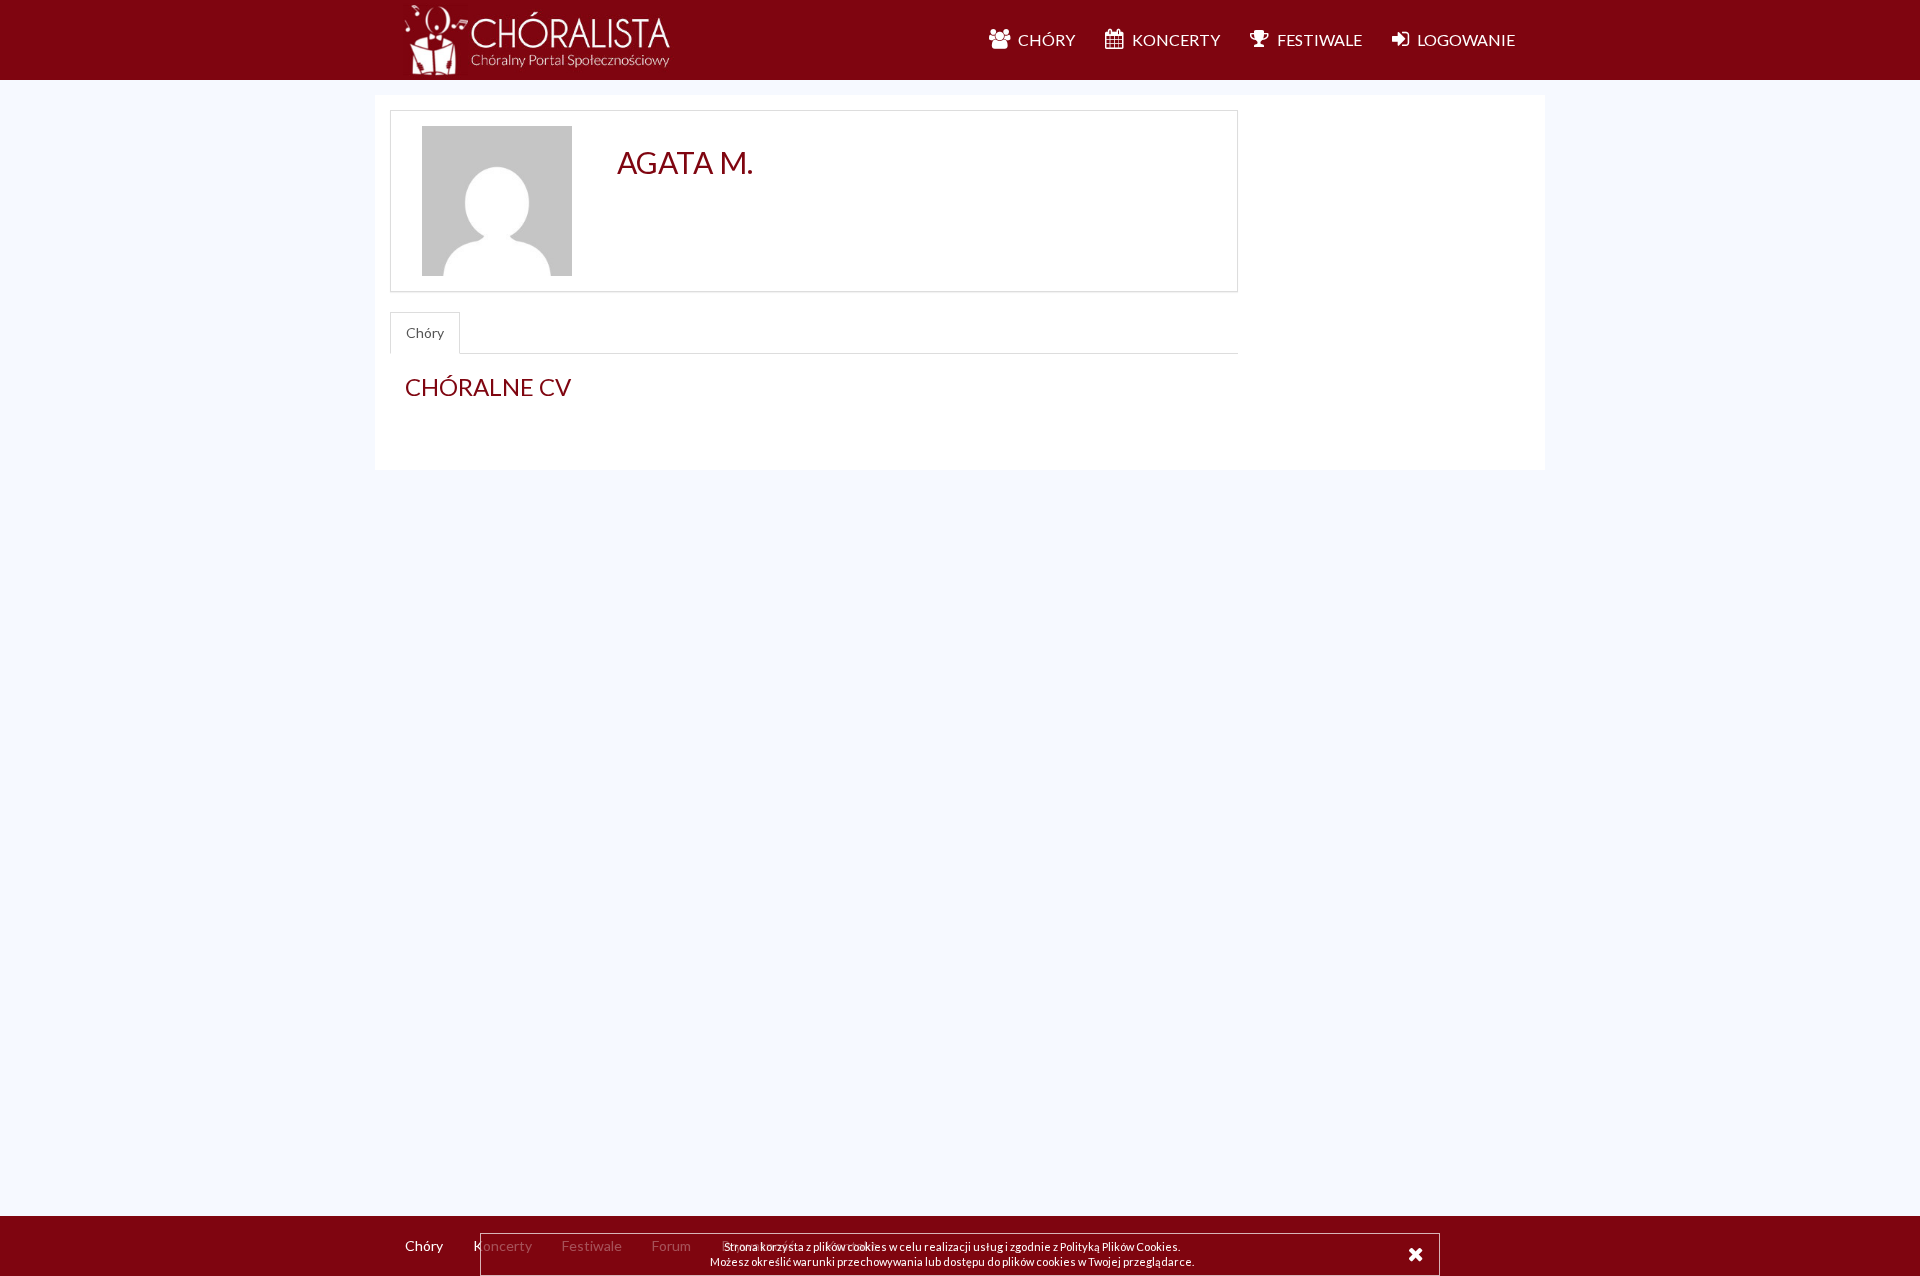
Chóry (424, 1245)
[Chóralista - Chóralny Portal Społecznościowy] (538, 40)
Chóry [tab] (425, 332)
